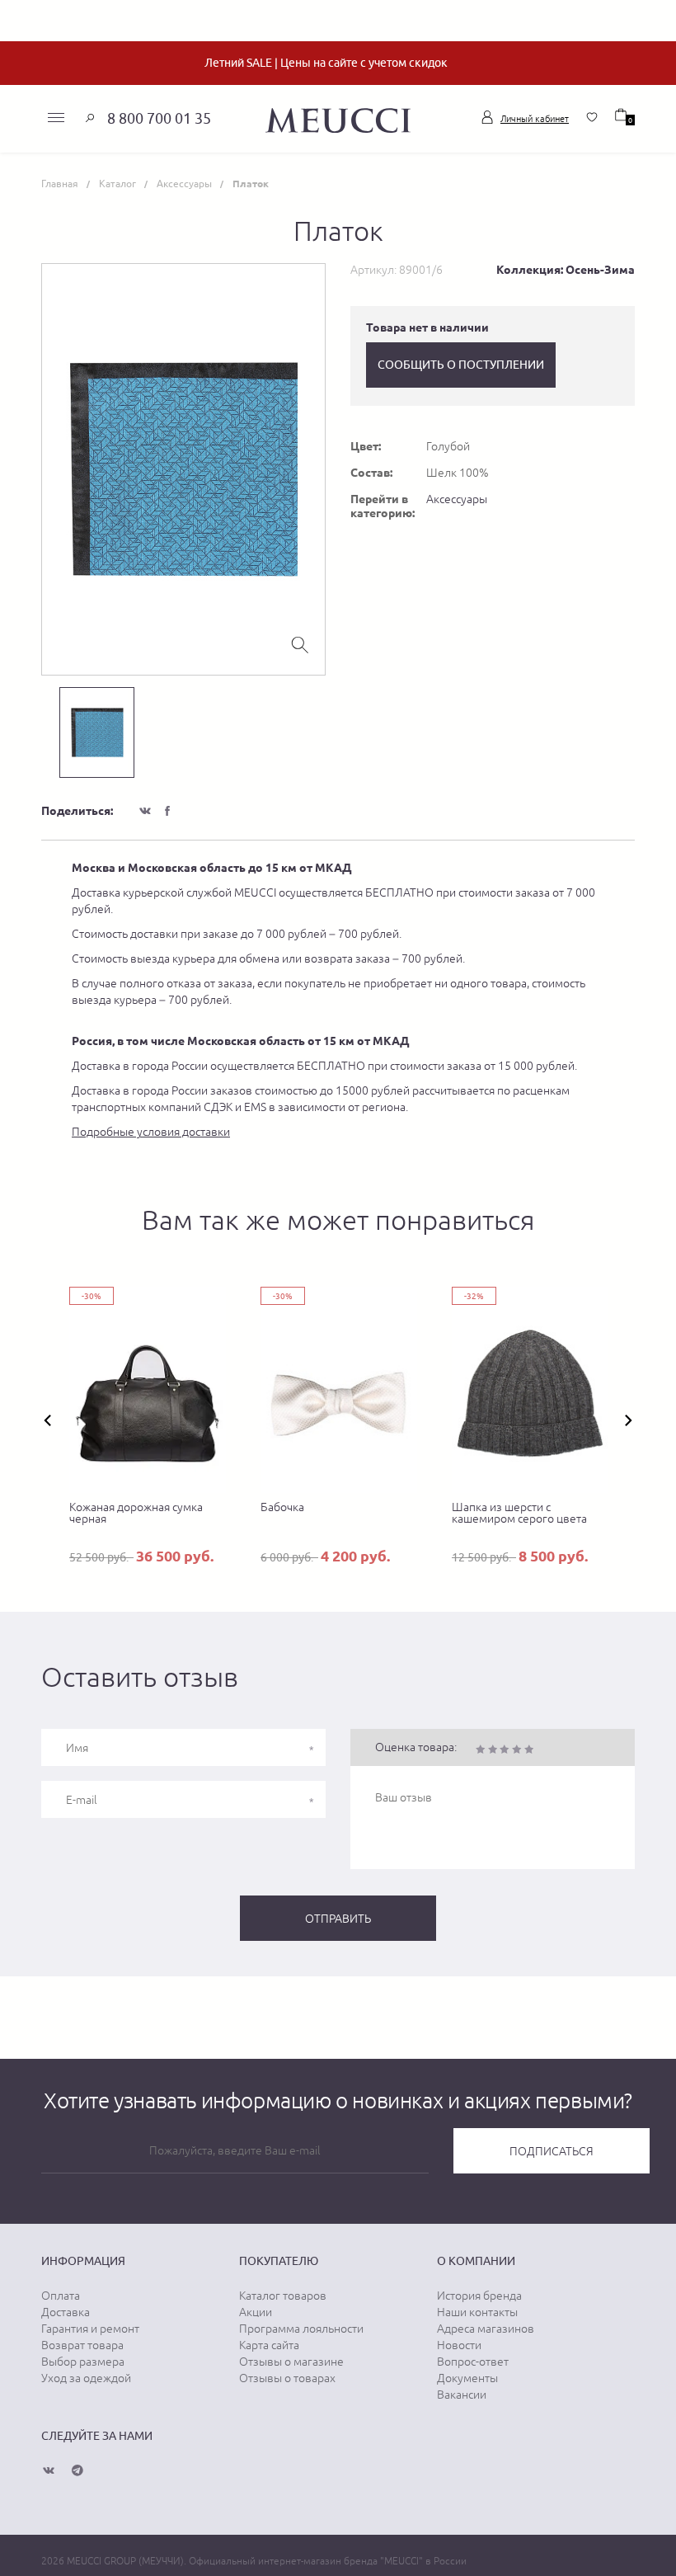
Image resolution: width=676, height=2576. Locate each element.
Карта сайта (269, 2345)
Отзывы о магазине (291, 2362)
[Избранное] (592, 117)
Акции (256, 2312)
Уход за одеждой (86, 2378)
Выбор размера (83, 2362)
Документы (467, 2378)
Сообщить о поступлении (461, 365)
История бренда (479, 2296)
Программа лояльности (301, 2329)
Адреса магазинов (486, 2329)
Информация (83, 2261)
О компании (476, 2261)
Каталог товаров (283, 2296)
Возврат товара (82, 2345)
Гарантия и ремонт (90, 2329)
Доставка (66, 2312)
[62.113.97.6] (338, 118)
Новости (459, 2345)
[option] (183, 469)
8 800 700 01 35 (159, 118)
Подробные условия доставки (151, 1132)
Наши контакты (477, 2312)
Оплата (61, 2296)
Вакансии (462, 2395)
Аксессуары (457, 499)
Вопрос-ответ (473, 2362)
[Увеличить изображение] (300, 643)
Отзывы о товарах (287, 2378)
